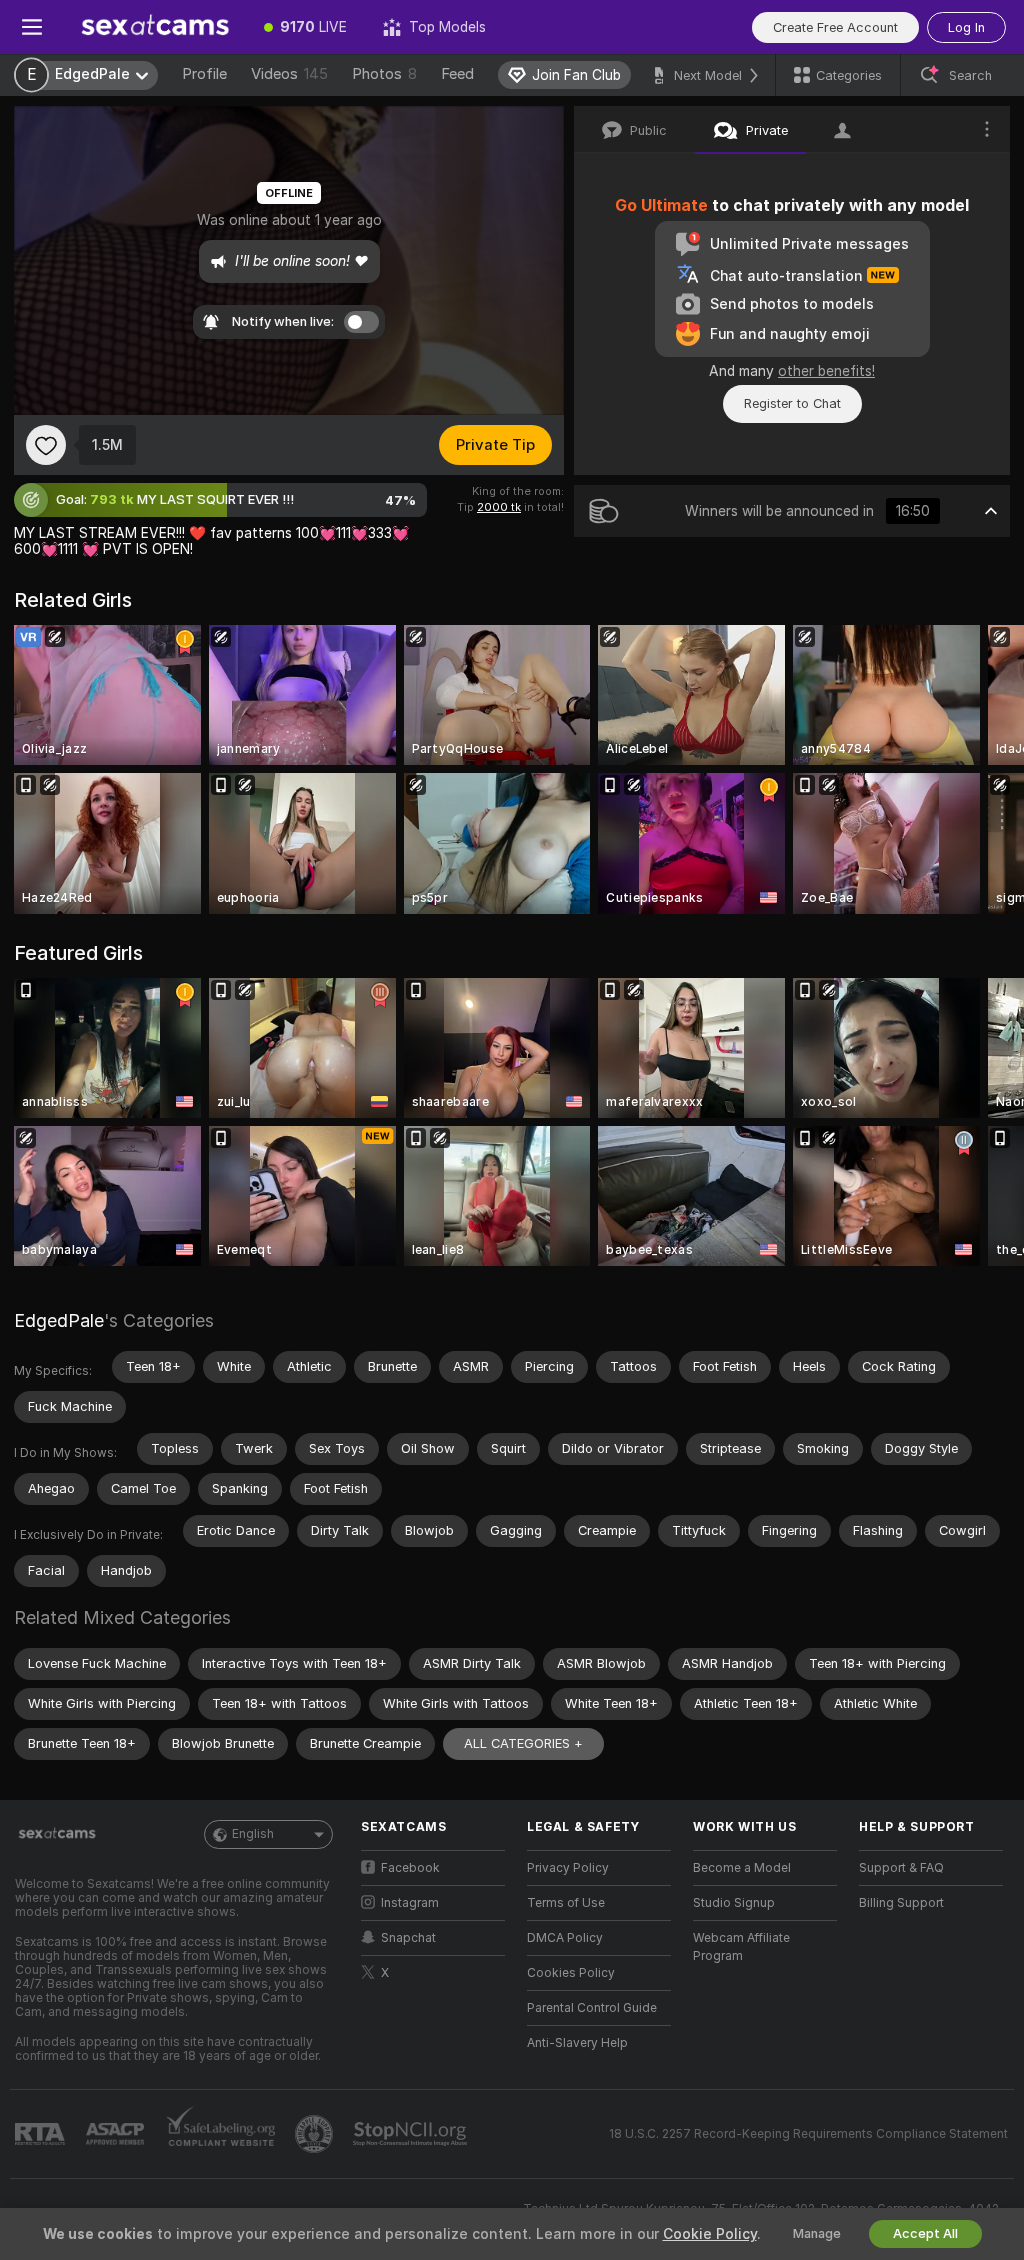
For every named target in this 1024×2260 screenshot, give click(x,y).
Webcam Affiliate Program (741, 1947)
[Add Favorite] (46, 445)
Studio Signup (734, 1903)
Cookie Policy (710, 2234)
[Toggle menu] (32, 27)
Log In (966, 27)
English (253, 1834)
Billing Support (901, 1903)
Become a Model (742, 1868)
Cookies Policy (571, 1973)
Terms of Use (566, 1903)
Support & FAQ (901, 1868)
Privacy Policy (568, 1868)
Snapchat (408, 1938)
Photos (384, 74)
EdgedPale (59, 1320)
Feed (457, 74)
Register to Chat (792, 403)
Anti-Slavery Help (577, 2043)
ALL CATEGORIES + (523, 1743)
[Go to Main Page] (155, 27)
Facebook (410, 1868)
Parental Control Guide (592, 2008)
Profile (204, 74)
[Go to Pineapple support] (316, 2134)
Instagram (410, 1903)
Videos (289, 74)
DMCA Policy (565, 1938)
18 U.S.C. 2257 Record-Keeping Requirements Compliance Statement (808, 2134)
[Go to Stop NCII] (412, 2134)
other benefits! (826, 371)
